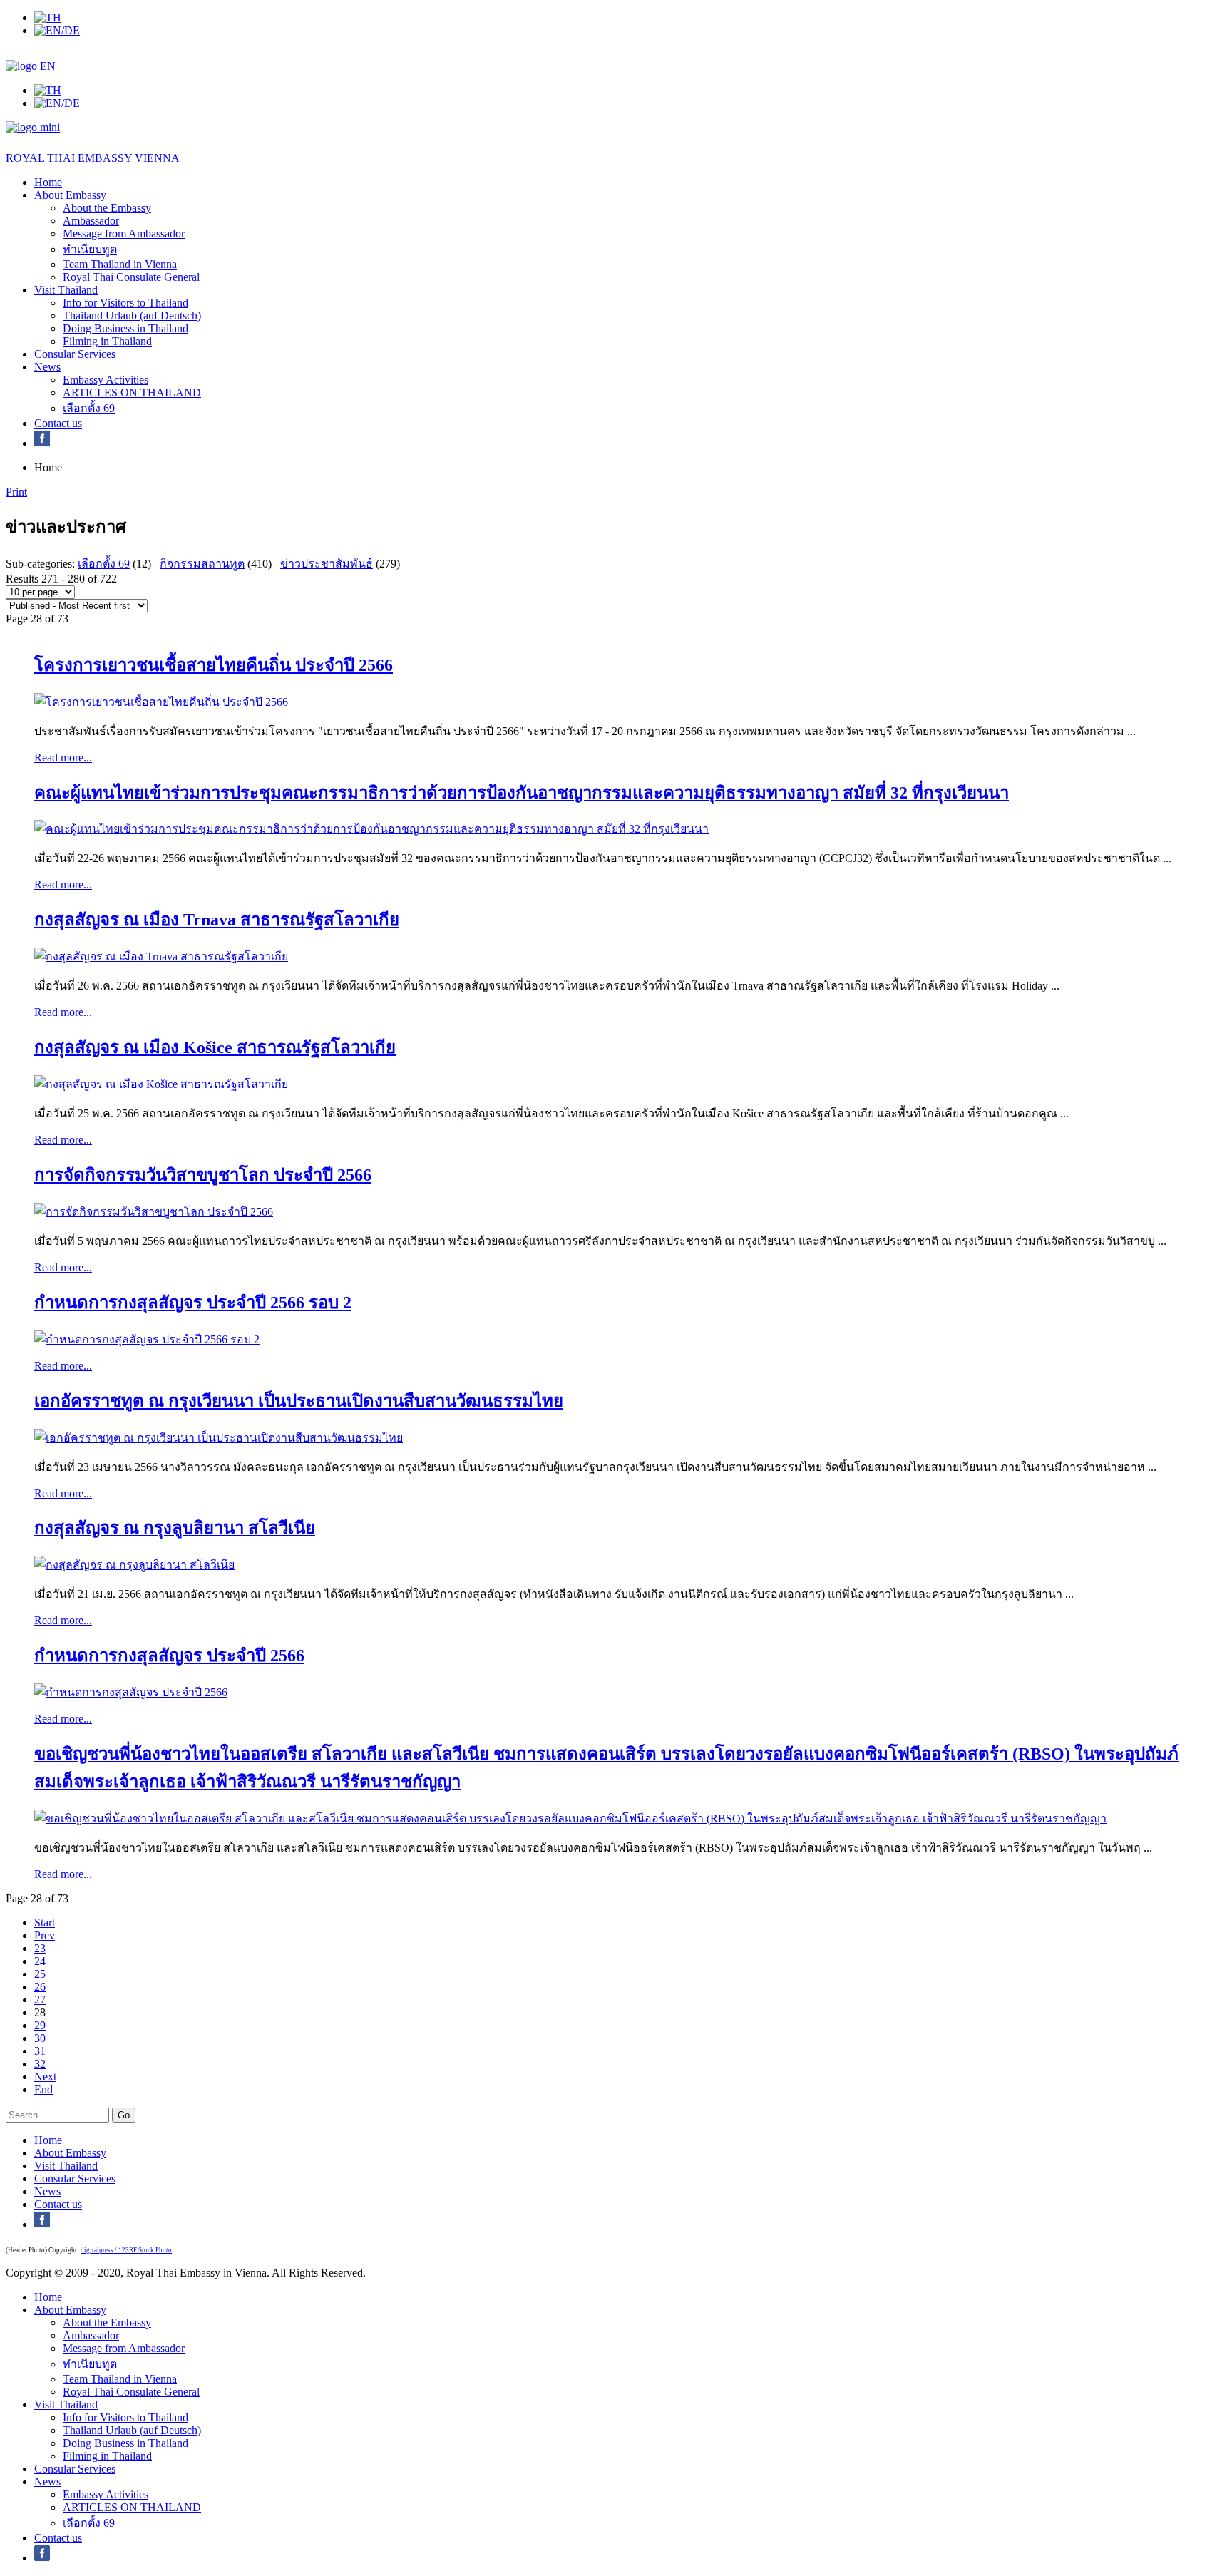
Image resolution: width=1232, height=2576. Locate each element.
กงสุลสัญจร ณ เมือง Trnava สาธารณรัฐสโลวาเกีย (217, 920)
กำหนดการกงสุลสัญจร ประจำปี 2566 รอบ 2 (193, 1303)
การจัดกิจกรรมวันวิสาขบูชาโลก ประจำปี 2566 (203, 1175)
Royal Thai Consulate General (131, 277)
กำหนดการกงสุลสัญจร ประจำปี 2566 (169, 1656)
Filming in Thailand (107, 341)
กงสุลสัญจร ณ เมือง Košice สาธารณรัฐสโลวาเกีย (215, 1047)
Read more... (63, 758)
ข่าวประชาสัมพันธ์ (327, 564)
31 (40, 2051)
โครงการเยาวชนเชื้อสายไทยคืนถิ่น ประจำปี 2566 (214, 665)
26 (40, 1987)
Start (45, 1923)
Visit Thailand (66, 290)
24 (40, 1961)
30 (40, 2038)
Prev (45, 1935)
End (43, 2089)
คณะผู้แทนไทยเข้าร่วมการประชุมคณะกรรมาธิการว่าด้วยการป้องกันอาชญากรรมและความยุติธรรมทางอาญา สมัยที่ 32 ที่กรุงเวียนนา (522, 793)
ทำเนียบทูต (90, 249)
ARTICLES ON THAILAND (132, 392)
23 (40, 1948)
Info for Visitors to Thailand (125, 303)
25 (40, 1974)
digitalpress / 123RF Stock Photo (126, 2250)
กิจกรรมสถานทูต (202, 564)
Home (48, 182)
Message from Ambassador (124, 234)
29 (40, 2025)
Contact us (58, 423)
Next (45, 2077)
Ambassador (91, 221)
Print (16, 492)
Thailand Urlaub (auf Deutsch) (132, 315)
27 (40, 2000)
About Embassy (70, 195)
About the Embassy (107, 208)
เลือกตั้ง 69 (89, 408)
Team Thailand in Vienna (120, 264)
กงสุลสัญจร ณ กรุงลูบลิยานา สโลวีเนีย (175, 1528)
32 (40, 2064)
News (47, 367)
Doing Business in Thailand (125, 328)
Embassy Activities (106, 380)
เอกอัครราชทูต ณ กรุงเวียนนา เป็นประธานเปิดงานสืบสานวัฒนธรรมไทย (299, 1401)
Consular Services (75, 354)
